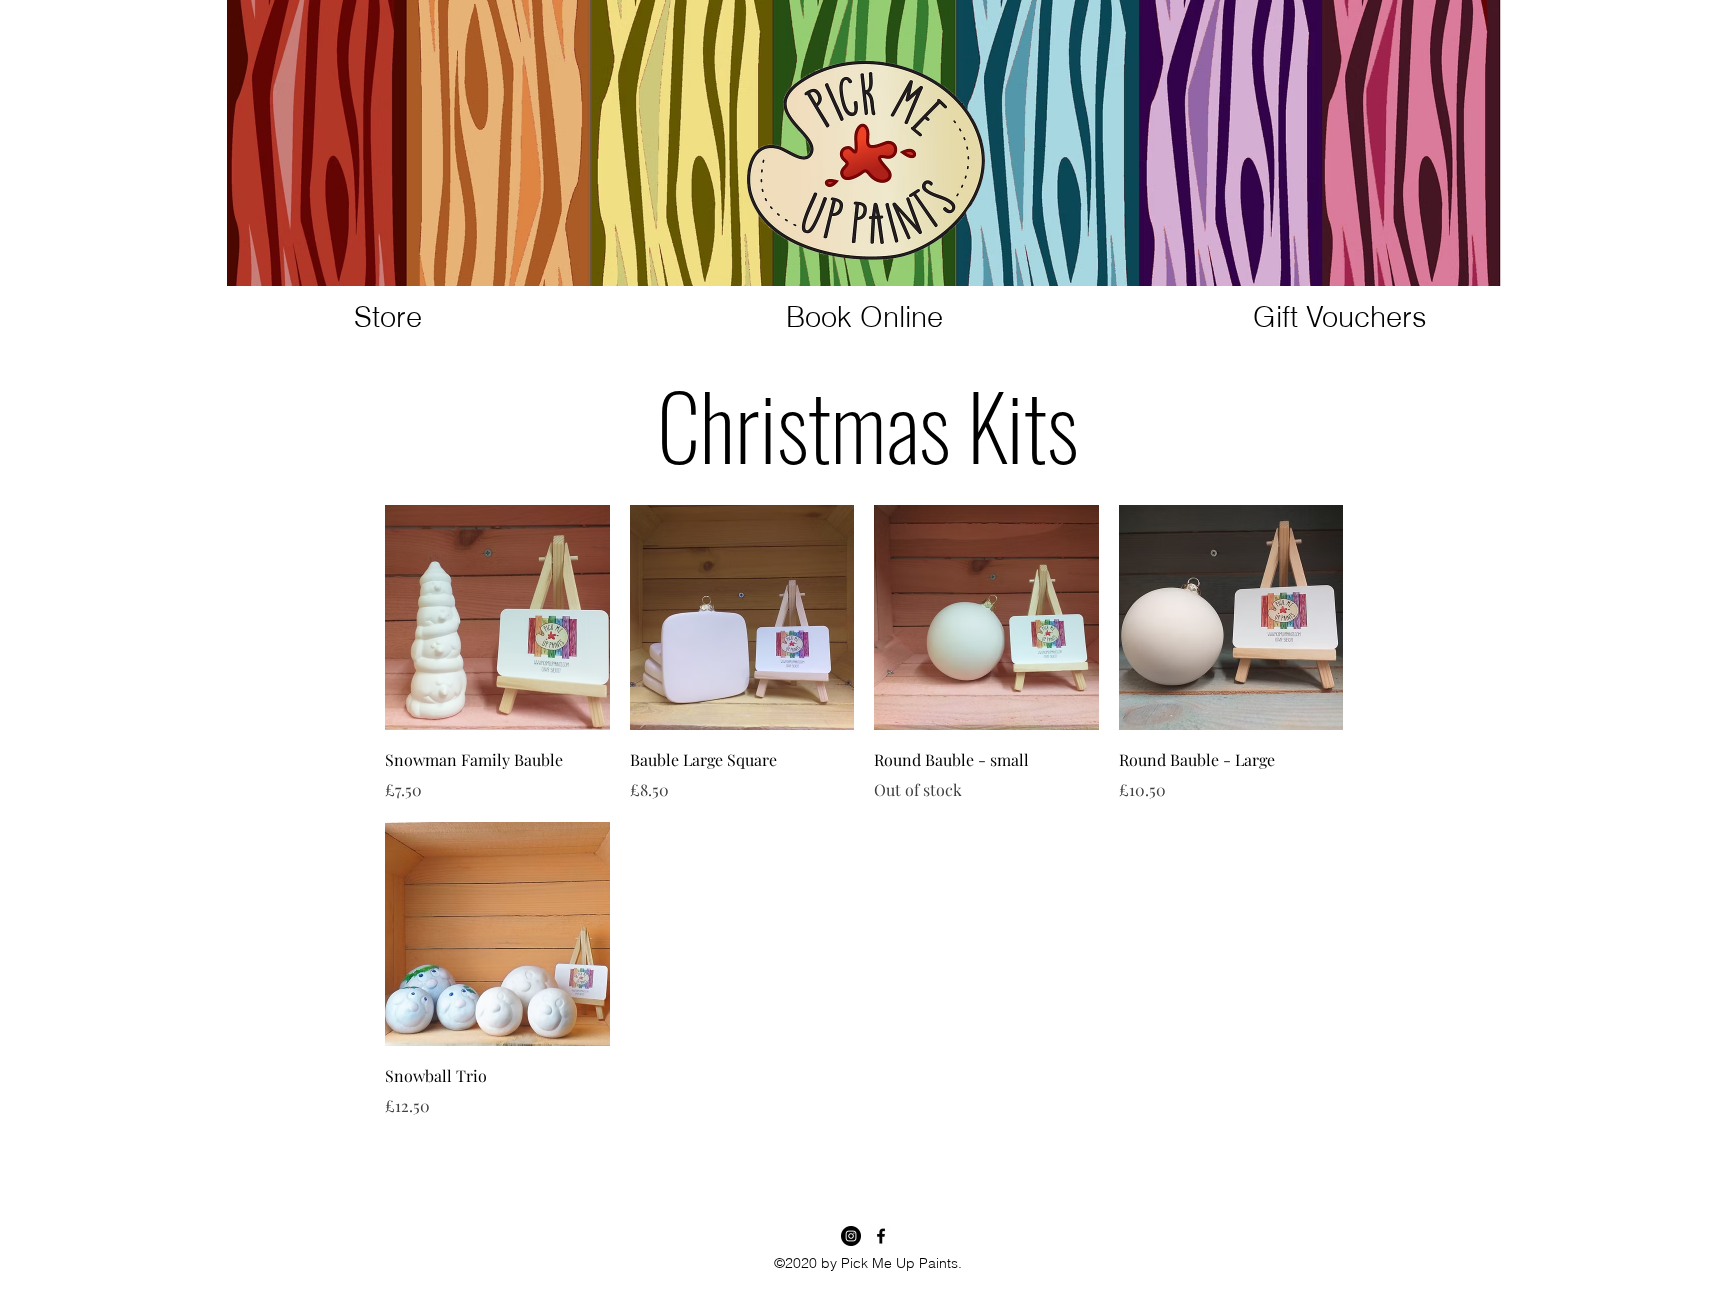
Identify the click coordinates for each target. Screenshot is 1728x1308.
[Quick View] (497, 617)
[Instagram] (851, 1236)
